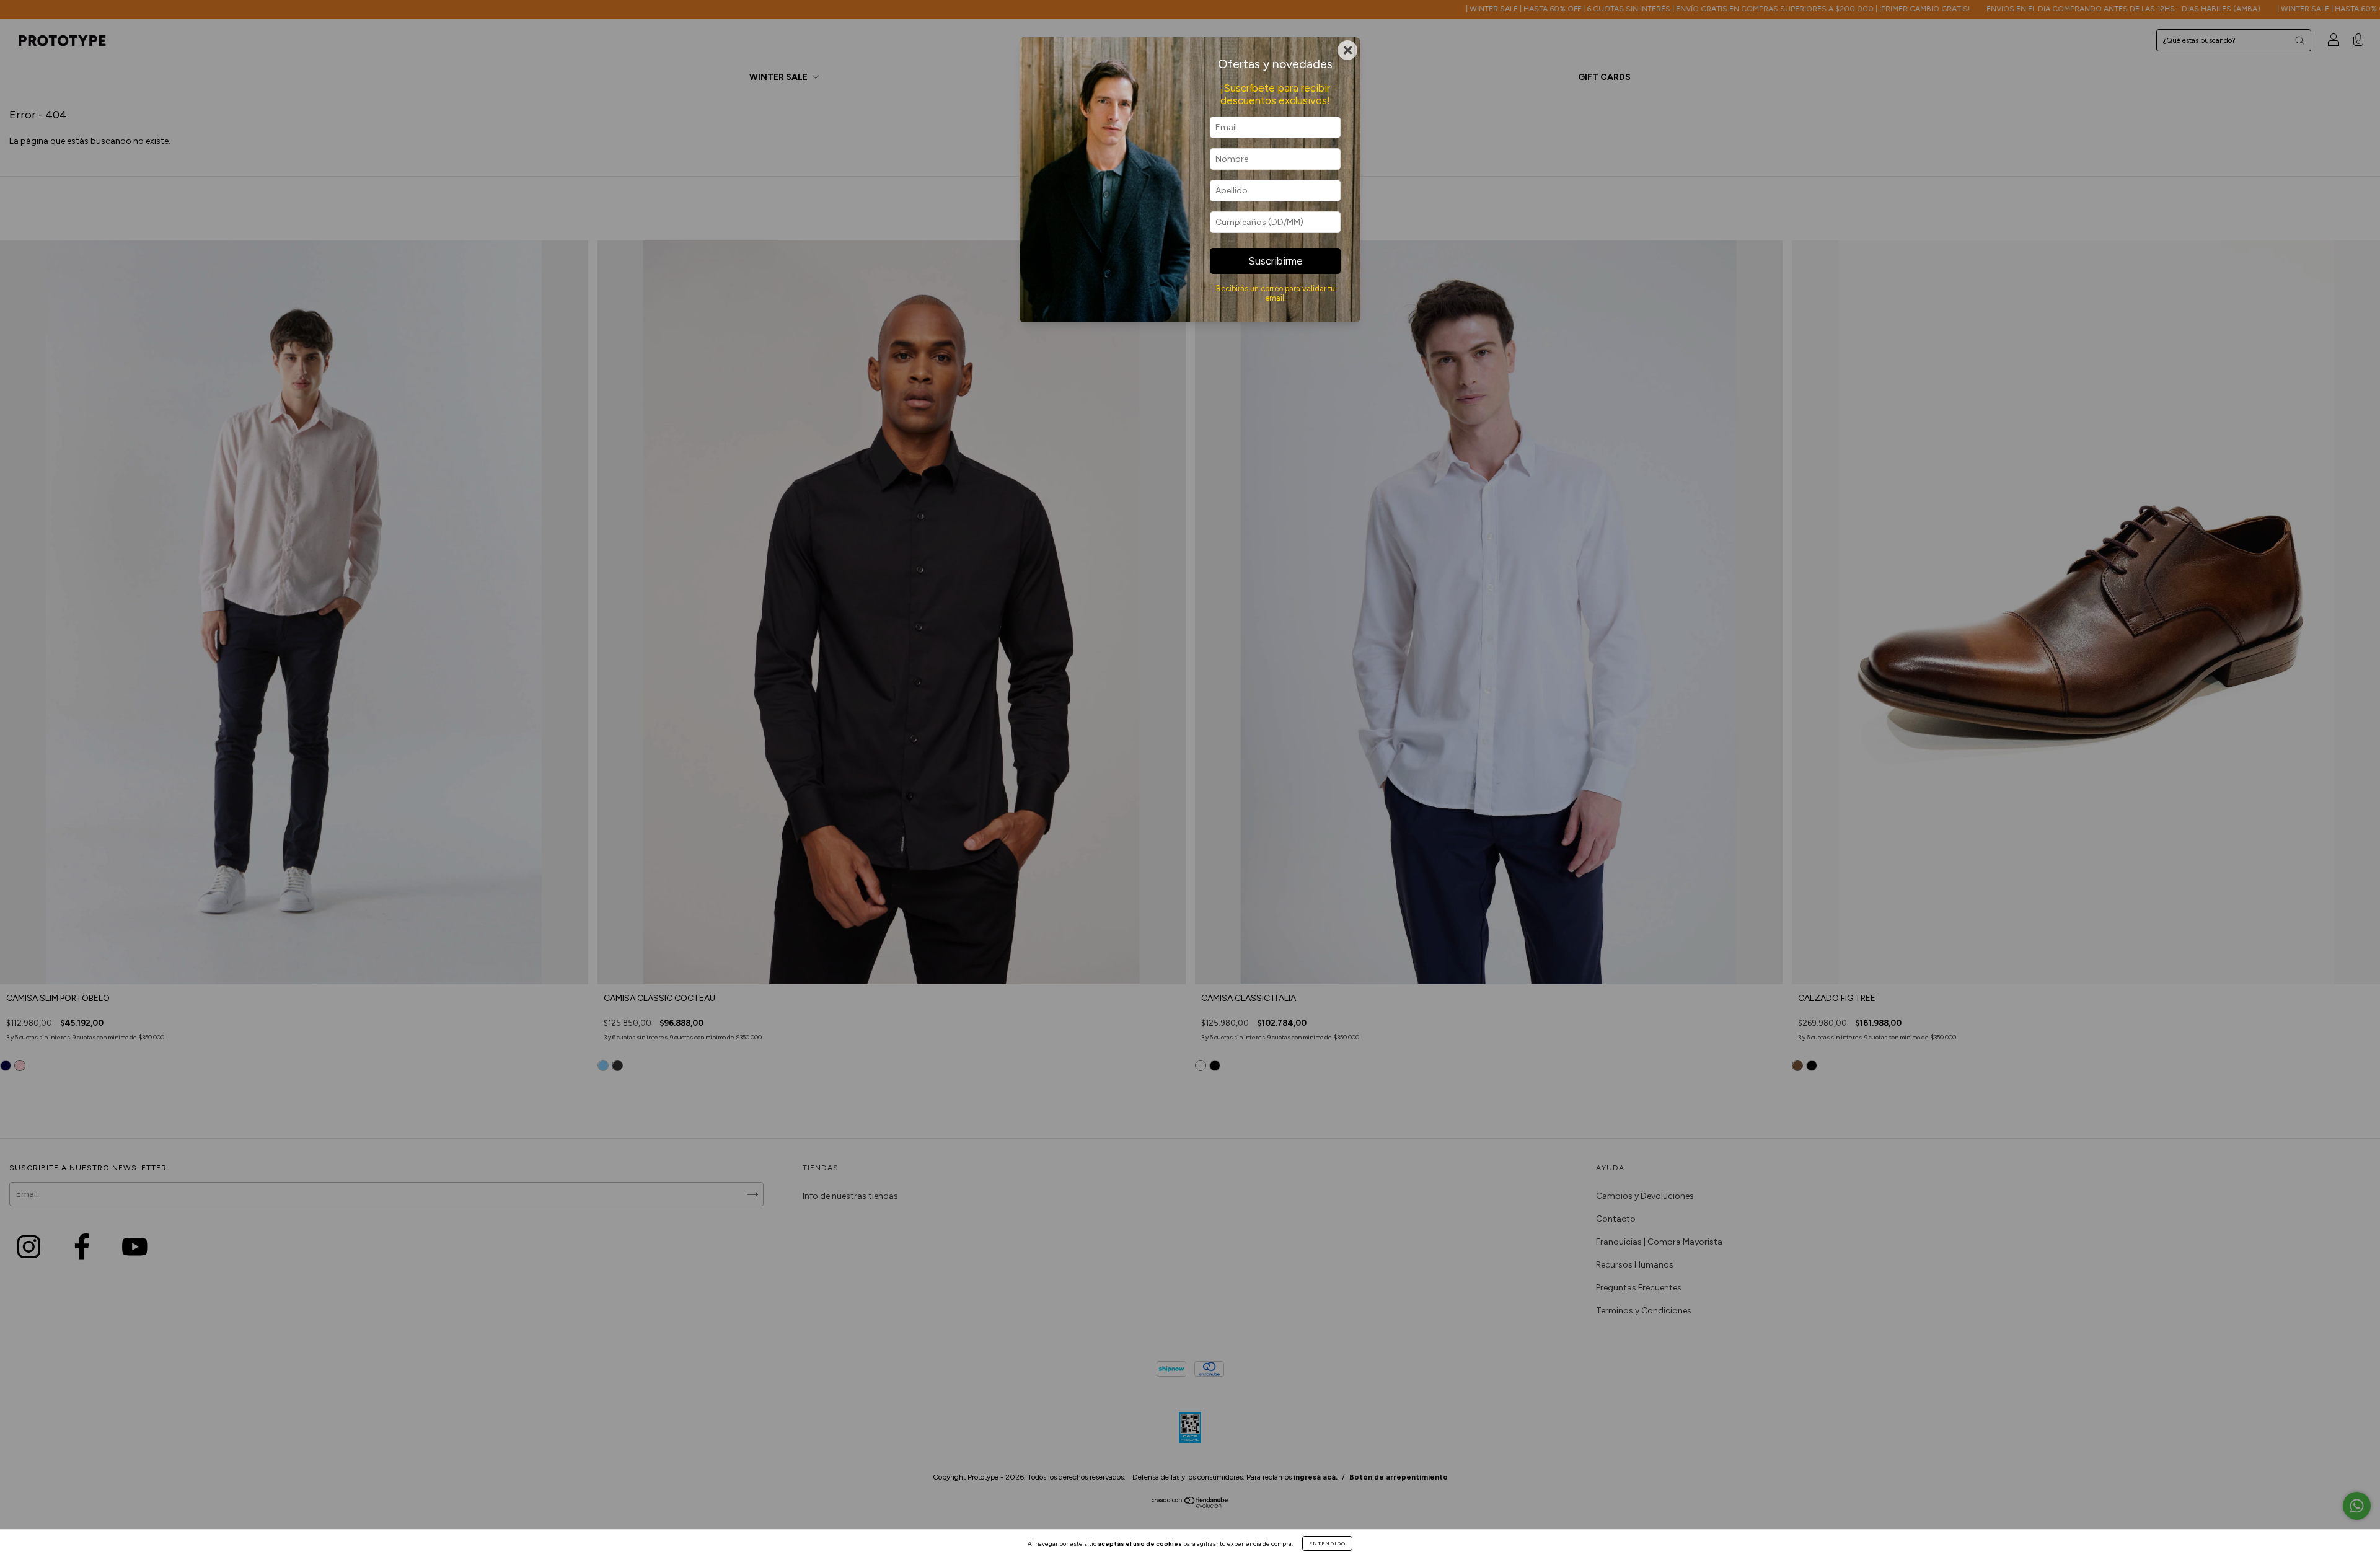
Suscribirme (1276, 261)
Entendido (1327, 1543)
